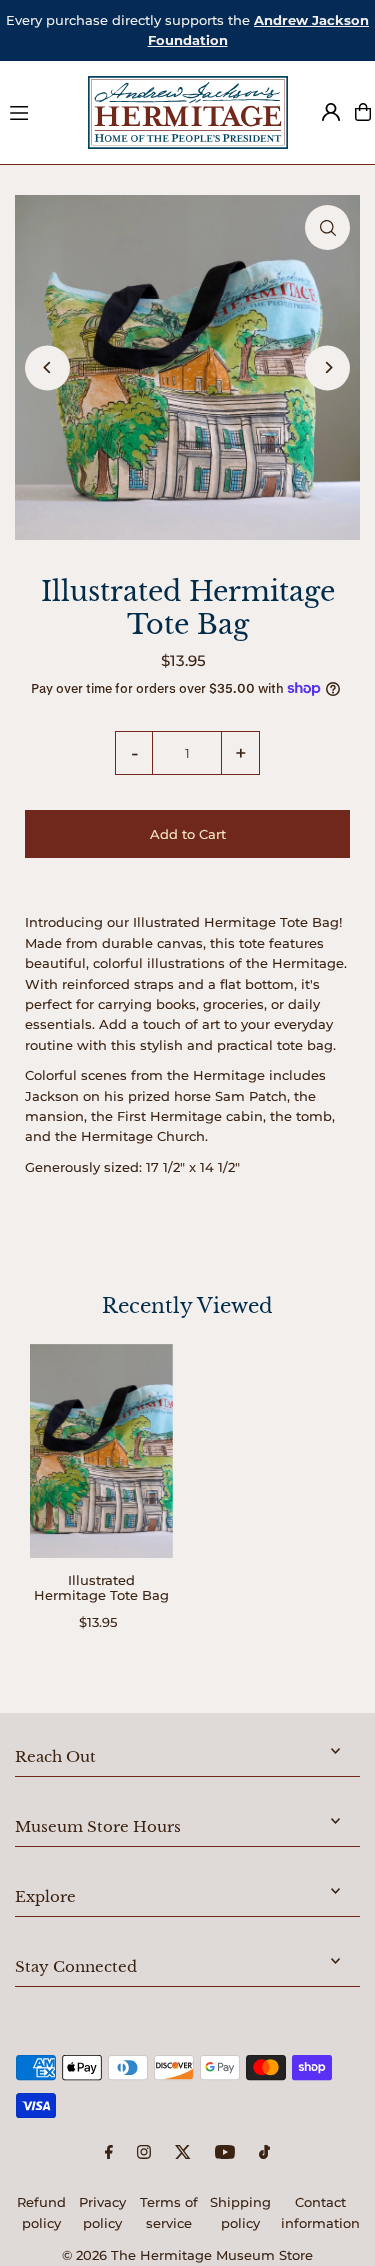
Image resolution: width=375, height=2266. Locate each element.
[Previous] (47, 367)
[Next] (327, 367)
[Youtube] (225, 2153)
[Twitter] (183, 2153)
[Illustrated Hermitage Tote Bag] (101, 1451)
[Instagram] (144, 2153)
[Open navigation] (39, 111)
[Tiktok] (264, 2153)
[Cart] (363, 112)
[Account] (331, 112)
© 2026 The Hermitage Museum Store (187, 2255)
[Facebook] (109, 2153)
